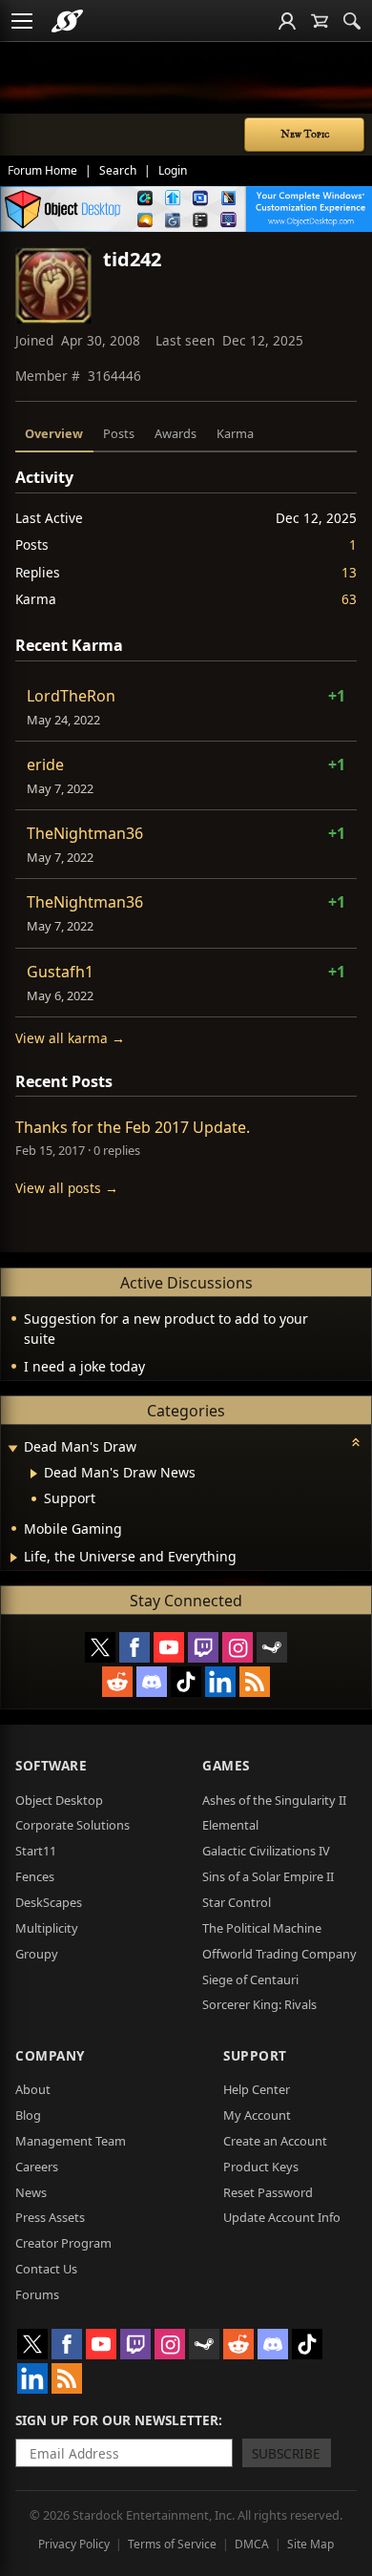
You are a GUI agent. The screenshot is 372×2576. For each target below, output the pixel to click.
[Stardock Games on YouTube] (169, 1647)
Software (51, 1765)
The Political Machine (262, 1928)
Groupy (37, 1954)
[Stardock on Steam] (272, 1647)
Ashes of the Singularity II (274, 1800)
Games (226, 1765)
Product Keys (261, 2167)
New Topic (305, 135)
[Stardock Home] (67, 21)
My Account (257, 2115)
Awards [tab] (176, 433)
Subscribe (286, 2453)
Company (50, 2055)
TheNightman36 (85, 833)
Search (118, 170)
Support (255, 2055)
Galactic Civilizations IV (266, 1851)
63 (349, 599)
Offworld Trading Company (279, 1954)
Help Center (257, 2089)
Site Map (310, 2544)
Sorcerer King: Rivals (259, 2004)
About (33, 2089)
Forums (37, 2294)
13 (349, 572)
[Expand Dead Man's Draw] (12, 1448)
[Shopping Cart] (320, 21)
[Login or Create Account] (287, 21)
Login (173, 170)
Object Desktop (59, 1800)
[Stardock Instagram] (238, 1647)
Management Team (71, 2141)
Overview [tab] (54, 433)
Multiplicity (47, 1928)
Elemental (230, 1825)
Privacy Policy (74, 2544)
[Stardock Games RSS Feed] (255, 1682)
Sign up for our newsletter (117, 2420)
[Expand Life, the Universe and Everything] (14, 1558)
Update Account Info (282, 2217)
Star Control (237, 1902)
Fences (35, 1876)
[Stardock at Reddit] (117, 1682)
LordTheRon (71, 696)
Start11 (36, 1851)
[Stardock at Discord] (152, 1682)
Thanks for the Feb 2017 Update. (133, 1127)
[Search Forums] (352, 21)
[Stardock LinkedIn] (220, 1682)
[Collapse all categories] (356, 1442)
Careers (37, 2167)
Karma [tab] (235, 433)
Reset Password (268, 2192)
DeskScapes (49, 1902)
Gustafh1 (60, 972)
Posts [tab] (119, 433)
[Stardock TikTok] (186, 1682)
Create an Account (275, 2141)
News (31, 2192)
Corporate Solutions (72, 1825)
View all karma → (70, 1038)
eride (45, 764)
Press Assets (50, 2217)
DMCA (252, 2544)
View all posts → (67, 1188)
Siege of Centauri (250, 1979)
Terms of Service (172, 2544)
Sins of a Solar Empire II (268, 1876)
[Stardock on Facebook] (134, 1647)
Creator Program (63, 2243)
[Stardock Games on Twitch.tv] (203, 1647)
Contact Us (46, 2269)
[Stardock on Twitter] (100, 1647)
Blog (28, 2115)
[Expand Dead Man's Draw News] (34, 1474)
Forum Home (42, 170)
